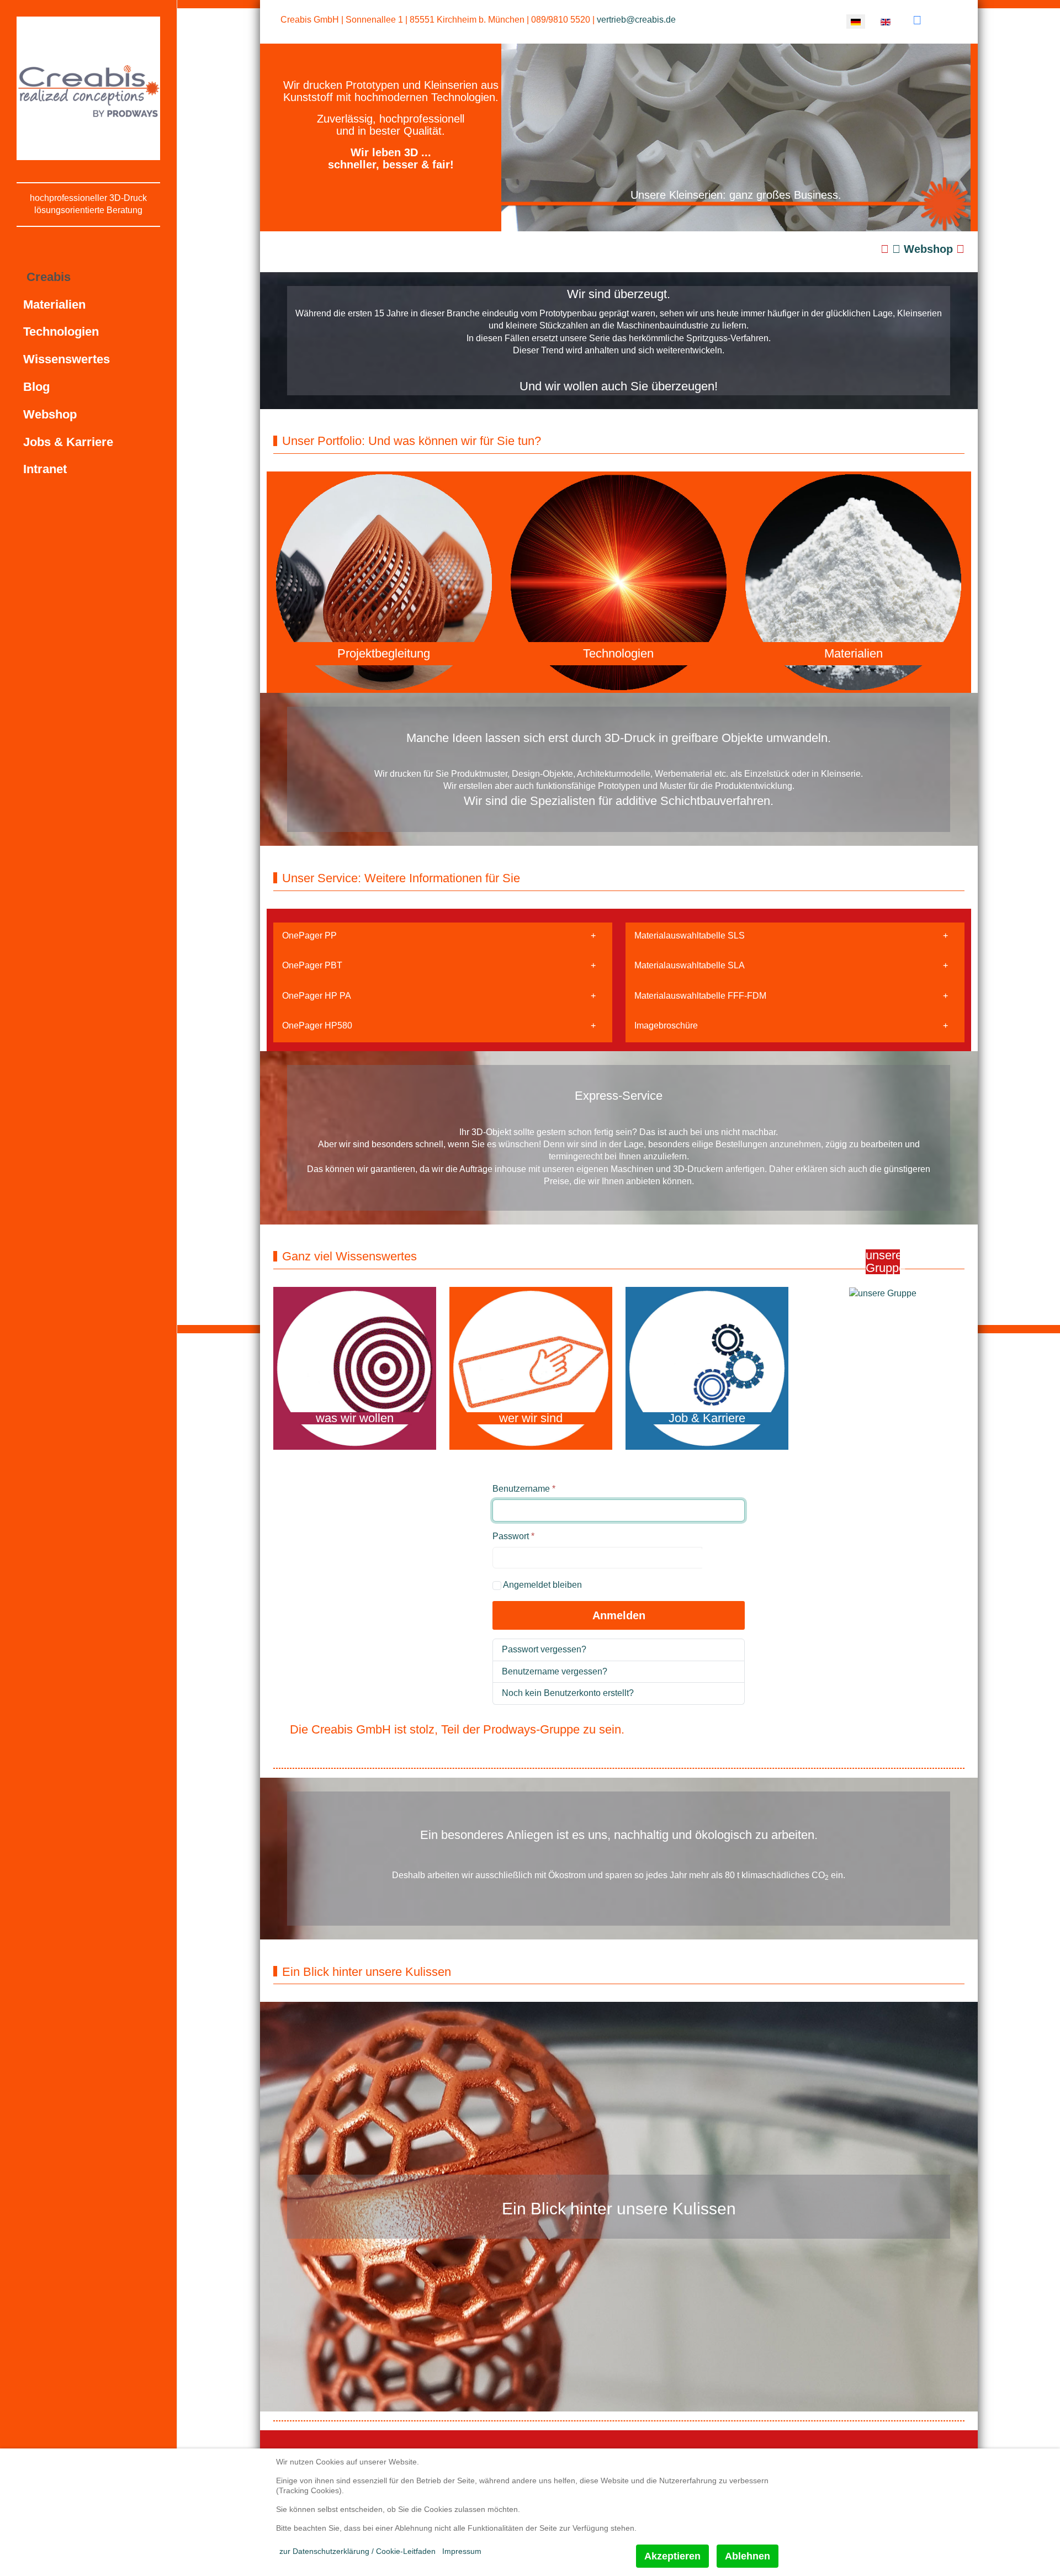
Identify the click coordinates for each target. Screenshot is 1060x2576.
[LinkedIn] (917, 20)
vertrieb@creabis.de (636, 20)
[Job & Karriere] (707, 1368)
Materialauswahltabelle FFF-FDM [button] (700, 996)
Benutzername (524, 1489)
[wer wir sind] (531, 1368)
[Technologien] (619, 582)
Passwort (513, 1536)
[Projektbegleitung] (384, 582)
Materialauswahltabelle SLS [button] (690, 935)
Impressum (462, 2551)
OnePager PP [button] (309, 935)
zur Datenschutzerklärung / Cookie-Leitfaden (357, 2551)
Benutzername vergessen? (555, 1671)
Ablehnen (748, 2556)
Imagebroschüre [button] (666, 1025)
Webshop (928, 249)
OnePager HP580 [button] (317, 1025)
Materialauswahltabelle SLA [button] (690, 965)
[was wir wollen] (355, 1368)
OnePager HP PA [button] (317, 996)
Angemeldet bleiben (542, 1585)
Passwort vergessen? (544, 1649)
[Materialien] (853, 582)
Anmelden (619, 1615)
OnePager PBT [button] (312, 965)
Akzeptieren (672, 2556)
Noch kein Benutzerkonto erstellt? (568, 1693)
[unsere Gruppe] (883, 1293)
